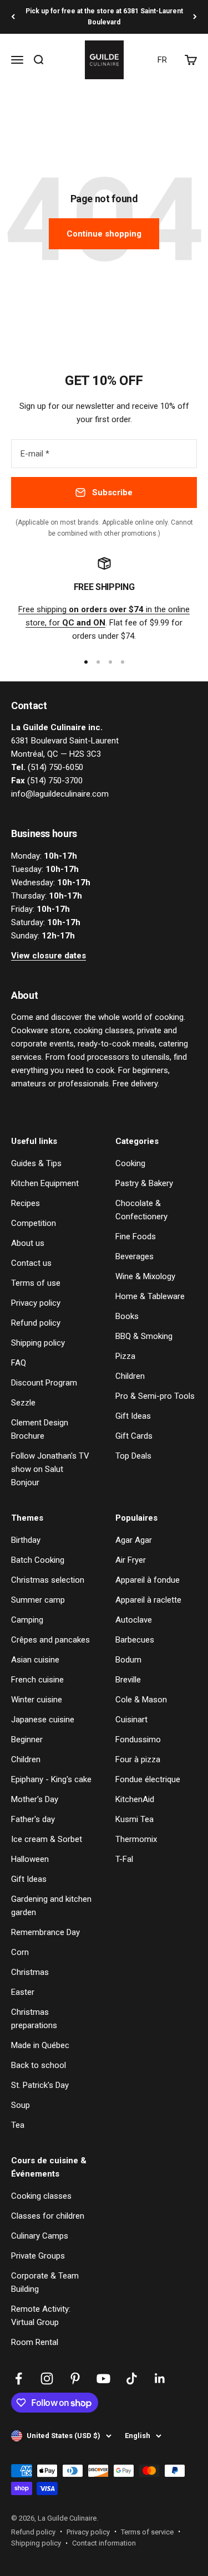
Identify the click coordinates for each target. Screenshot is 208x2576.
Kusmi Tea (135, 1819)
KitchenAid (135, 1799)
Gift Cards (134, 1436)
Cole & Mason (141, 1700)
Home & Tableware (150, 1296)
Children (130, 1376)
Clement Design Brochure (40, 1429)
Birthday (26, 1540)
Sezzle (23, 1403)
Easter (23, 1992)
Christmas (30, 1972)
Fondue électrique (148, 1779)
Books (127, 1316)
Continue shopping (104, 234)
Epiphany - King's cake (51, 1779)
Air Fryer (131, 1560)
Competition (34, 1223)
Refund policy (36, 1323)
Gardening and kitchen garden (51, 1906)
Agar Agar (134, 1540)
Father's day (33, 1819)
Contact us (31, 1263)
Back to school (39, 2065)
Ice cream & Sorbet (47, 1839)
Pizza (125, 1356)
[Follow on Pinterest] (75, 2379)
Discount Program (44, 1383)
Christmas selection (48, 1580)
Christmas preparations (34, 2019)
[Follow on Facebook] (19, 2379)
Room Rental (35, 2342)
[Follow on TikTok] (132, 2379)
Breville (128, 1680)
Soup (21, 2105)
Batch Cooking (38, 1560)
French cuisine (37, 1680)
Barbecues (135, 1640)
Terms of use (36, 1283)
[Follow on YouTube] (103, 2379)
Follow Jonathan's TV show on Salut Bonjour (50, 1469)
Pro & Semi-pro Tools (155, 1396)
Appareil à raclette (148, 1600)
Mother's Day (35, 1799)
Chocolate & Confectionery (141, 1210)
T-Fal (124, 1859)
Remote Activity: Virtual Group (41, 2316)
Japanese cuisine (43, 1720)
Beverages (135, 1256)
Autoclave (134, 1620)
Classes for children (48, 2216)
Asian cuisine (35, 1660)
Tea (18, 2125)
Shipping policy (38, 1343)
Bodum (128, 1660)
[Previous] (13, 17)
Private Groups (38, 2256)
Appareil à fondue (148, 1580)
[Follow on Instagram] (47, 2379)
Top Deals (133, 1456)
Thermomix (136, 1839)
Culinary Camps (40, 2236)
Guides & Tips (36, 1163)
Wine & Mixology (145, 1276)
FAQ (19, 1363)
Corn (20, 1952)
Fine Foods (136, 1236)
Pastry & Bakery (144, 1183)
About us (28, 1243)
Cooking (130, 1163)
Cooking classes (41, 2196)
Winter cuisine (37, 1700)
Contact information (104, 2543)
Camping (27, 1620)
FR (162, 60)
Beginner (27, 1739)
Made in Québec (40, 2045)
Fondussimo (138, 1739)
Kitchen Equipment (45, 1183)
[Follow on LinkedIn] (160, 2379)
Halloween (30, 1859)
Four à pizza (138, 1759)
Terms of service (147, 2532)
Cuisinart (131, 1720)
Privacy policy (36, 1303)
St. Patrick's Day (40, 2085)
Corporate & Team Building (45, 2282)
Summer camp (38, 1600)
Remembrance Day (45, 1932)
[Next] (195, 17)
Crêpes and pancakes (50, 1640)
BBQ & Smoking (144, 1336)
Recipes (26, 1203)
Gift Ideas (133, 1416)
